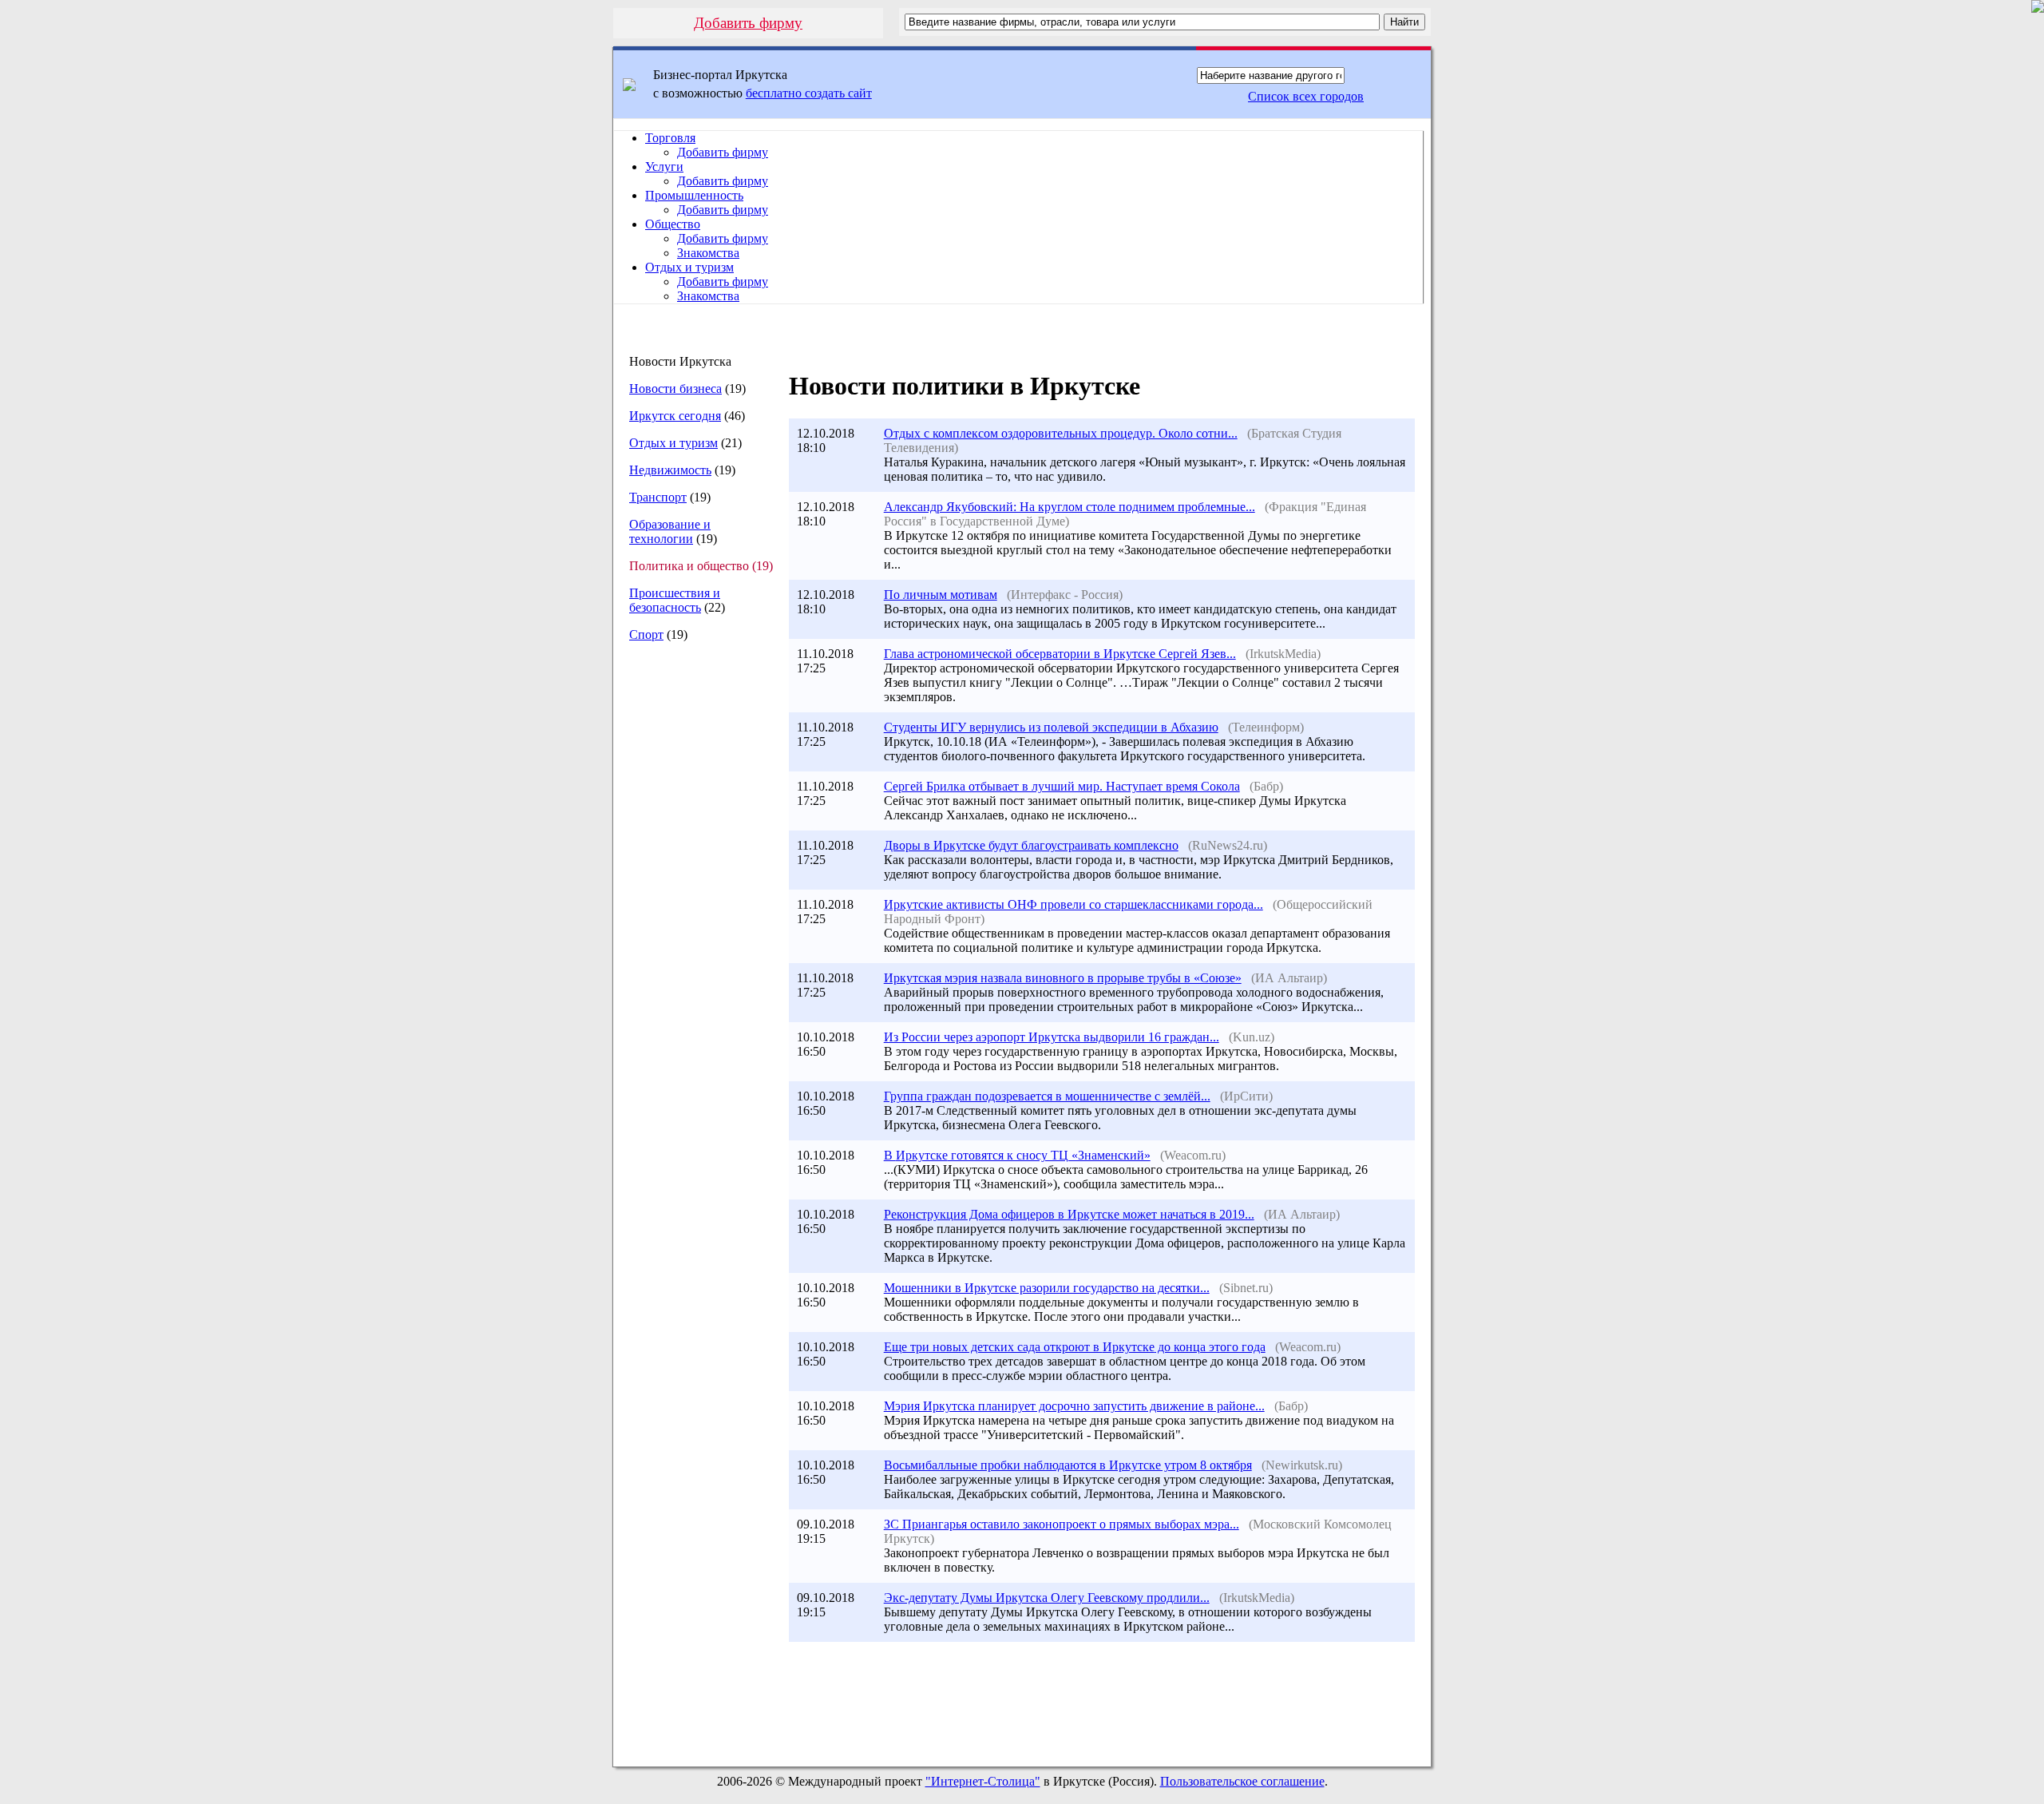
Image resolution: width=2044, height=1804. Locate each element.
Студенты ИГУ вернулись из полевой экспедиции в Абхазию (1051, 727)
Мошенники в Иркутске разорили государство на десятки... (1047, 1288)
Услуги (664, 167)
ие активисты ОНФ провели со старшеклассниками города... (1073, 904)
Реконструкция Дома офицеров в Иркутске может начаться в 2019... (1069, 1214)
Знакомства (708, 253)
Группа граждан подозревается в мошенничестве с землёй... (1047, 1096)
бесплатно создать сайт (809, 93)
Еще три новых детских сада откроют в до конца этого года (1075, 1347)
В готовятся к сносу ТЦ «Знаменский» (1017, 1155)
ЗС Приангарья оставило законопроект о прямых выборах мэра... (1062, 1524)
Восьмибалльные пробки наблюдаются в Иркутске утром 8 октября (1068, 1465)
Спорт (646, 634)
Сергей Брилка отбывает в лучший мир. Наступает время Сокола (1062, 786)
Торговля (670, 138)
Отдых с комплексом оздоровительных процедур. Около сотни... (1061, 433)
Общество (673, 224)
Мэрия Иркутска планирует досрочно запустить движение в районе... (1074, 1406)
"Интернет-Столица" (983, 1781)
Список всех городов (1306, 96)
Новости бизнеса (675, 389)
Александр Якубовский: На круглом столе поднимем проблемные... (1070, 507)
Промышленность (694, 195)
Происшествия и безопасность (675, 600)
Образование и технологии (670, 531)
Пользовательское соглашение (1242, 1781)
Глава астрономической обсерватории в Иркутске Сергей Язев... (1060, 654)
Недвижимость (670, 470)
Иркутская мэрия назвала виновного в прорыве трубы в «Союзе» (1063, 978)
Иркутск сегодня (675, 416)
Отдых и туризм (689, 267)
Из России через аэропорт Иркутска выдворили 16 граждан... (1052, 1037)
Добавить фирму (748, 23)
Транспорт (658, 497)
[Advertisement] (694, 922)
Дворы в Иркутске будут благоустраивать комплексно (1031, 845)
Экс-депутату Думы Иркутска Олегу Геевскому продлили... (1047, 1598)
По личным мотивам (941, 595)
